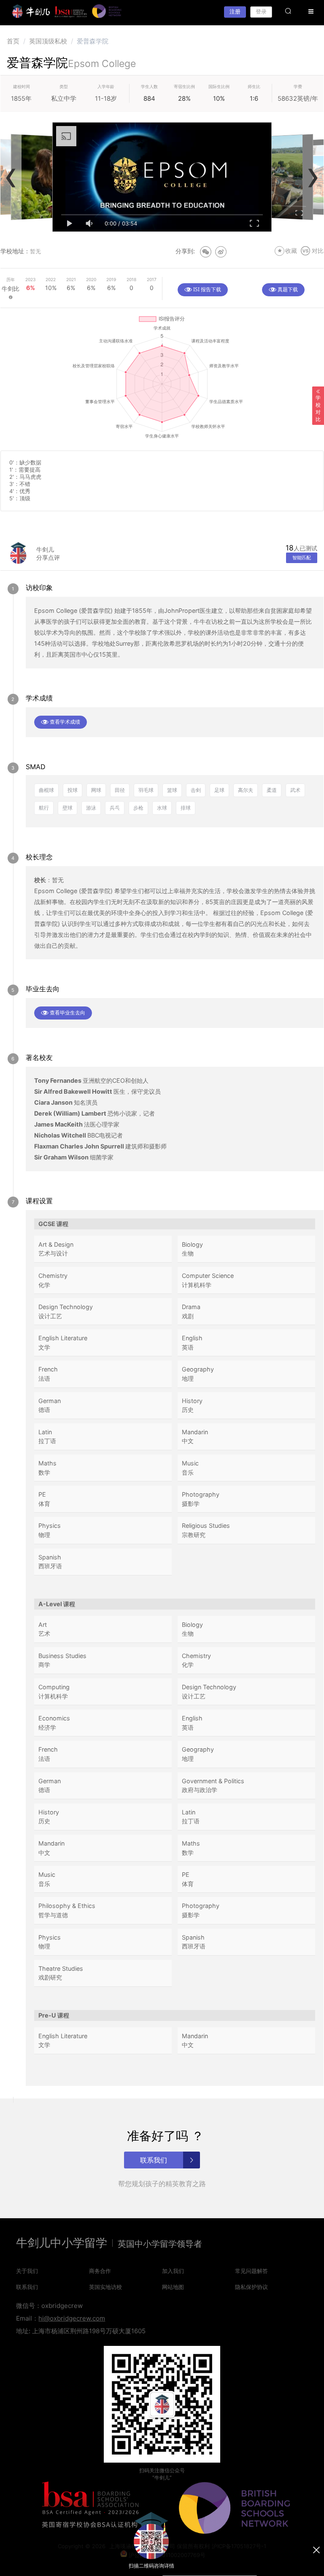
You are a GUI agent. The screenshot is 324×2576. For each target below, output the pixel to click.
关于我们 (27, 2271)
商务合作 (100, 2271)
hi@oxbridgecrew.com (72, 2318)
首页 (13, 41)
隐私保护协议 (251, 2287)
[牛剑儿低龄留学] (31, 11)
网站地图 (173, 2287)
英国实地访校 (105, 2287)
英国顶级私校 (48, 41)
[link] (13, 41)
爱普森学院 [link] (93, 41)
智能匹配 (302, 558)
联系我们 (27, 2287)
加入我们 (173, 2271)
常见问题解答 (251, 2271)
